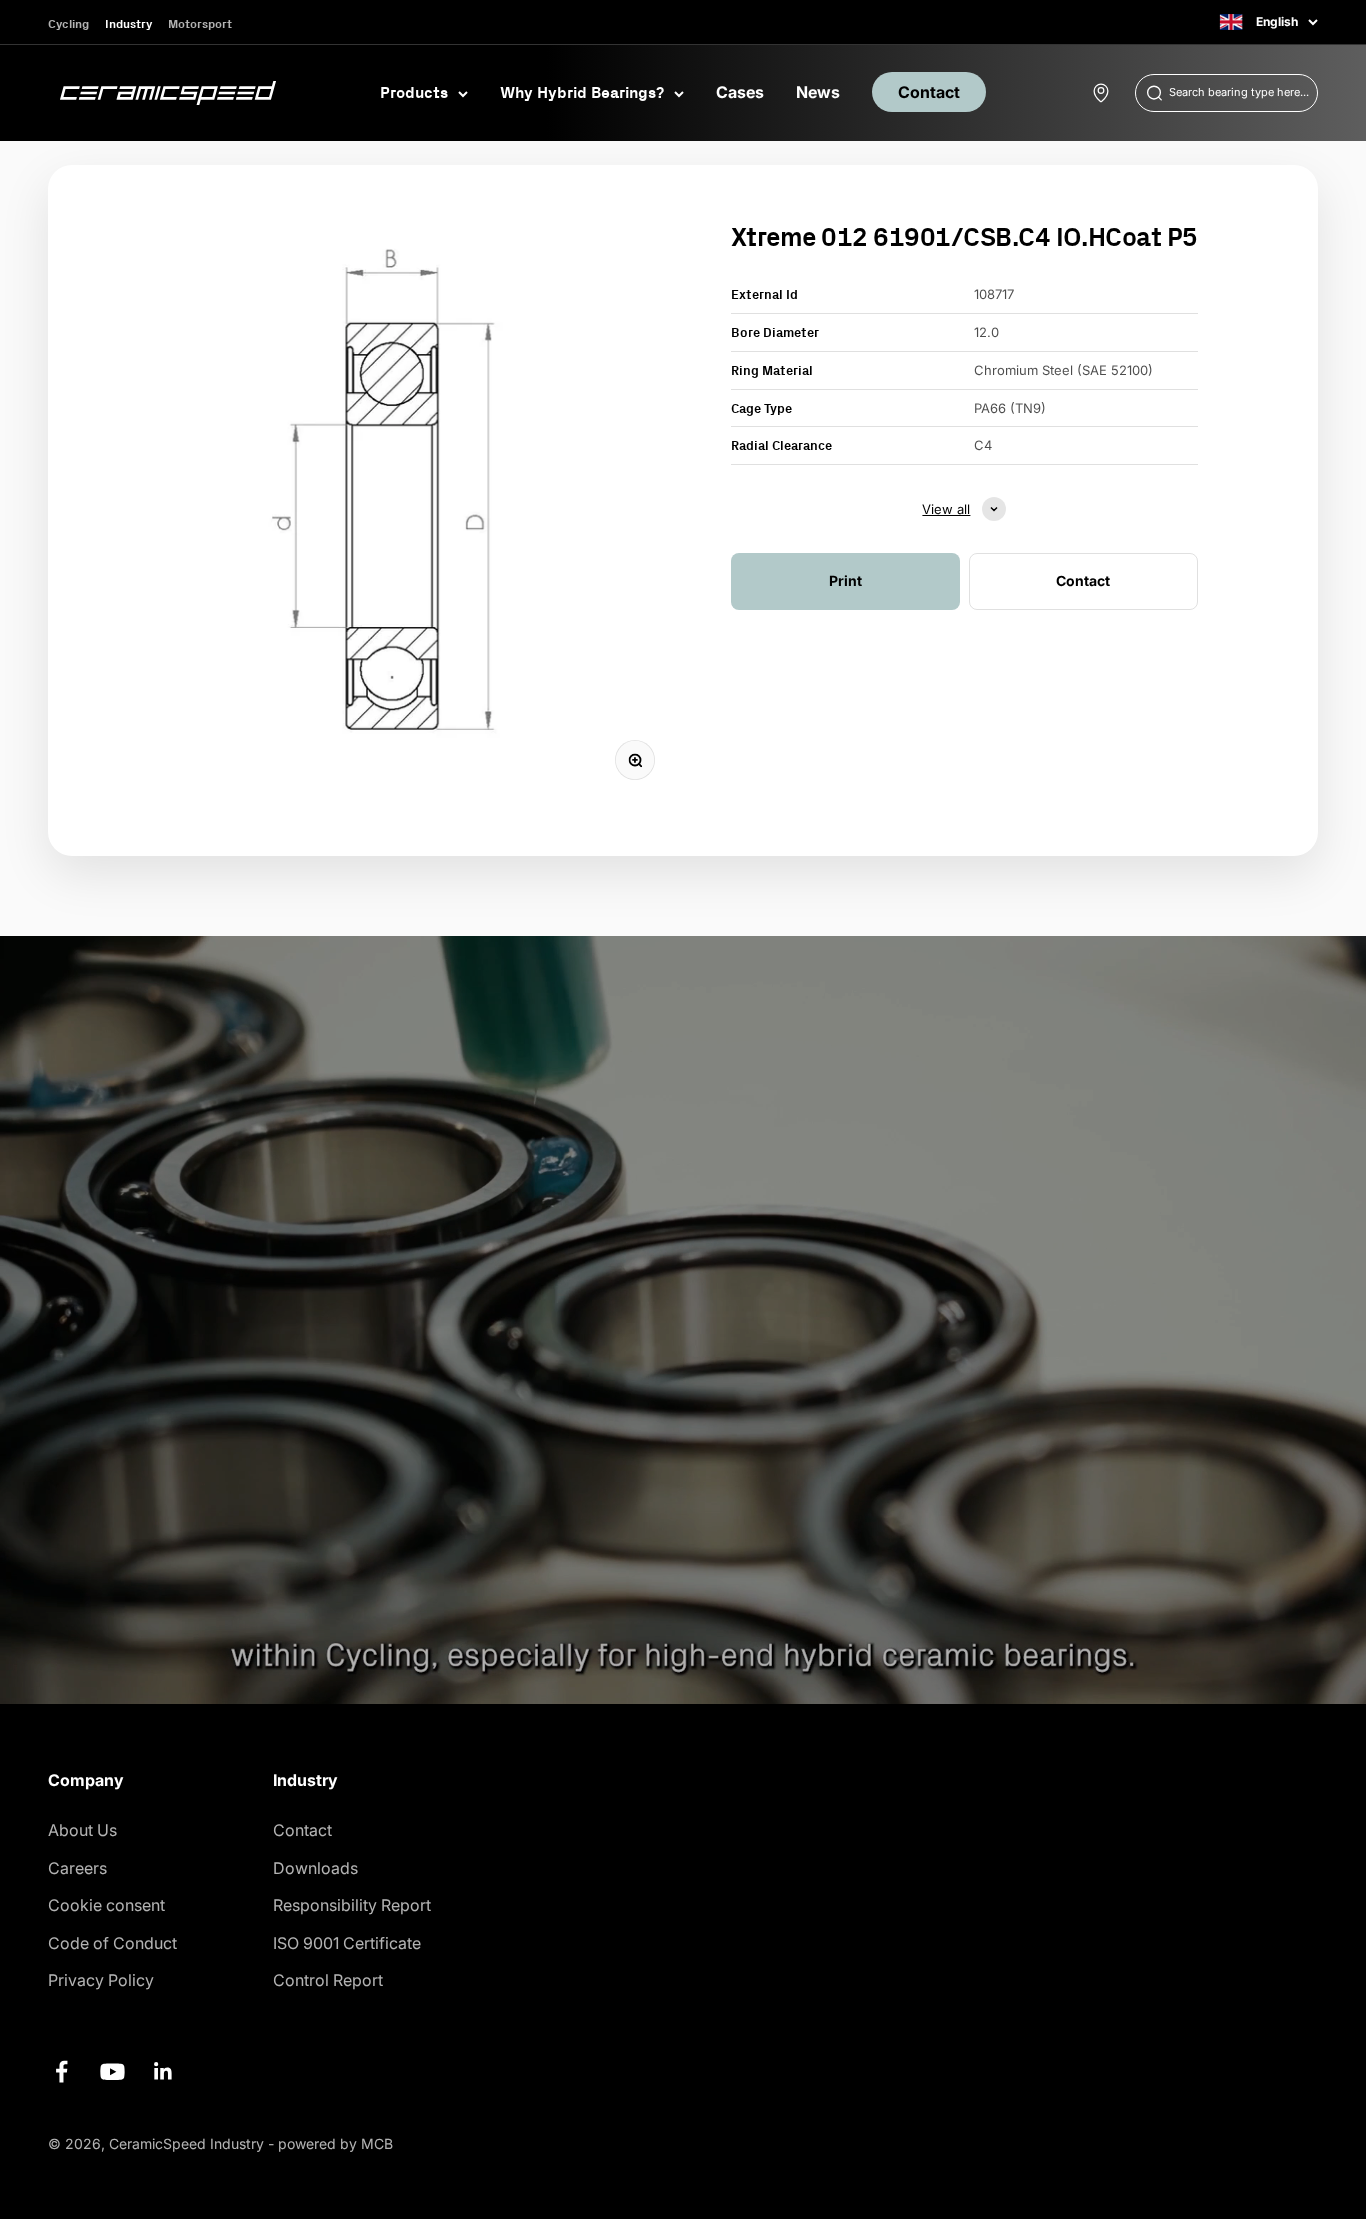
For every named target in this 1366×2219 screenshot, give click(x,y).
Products (414, 92)
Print (845, 580)
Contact (929, 92)
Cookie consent (106, 1905)
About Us (82, 1830)
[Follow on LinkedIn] (163, 2071)
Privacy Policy (101, 1980)
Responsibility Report (352, 1905)
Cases (740, 92)
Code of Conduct (112, 1943)
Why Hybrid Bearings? (582, 92)
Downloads (315, 1868)
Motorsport (200, 23)
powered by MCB (335, 2143)
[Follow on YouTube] (112, 2071)
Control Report (328, 1980)
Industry (128, 23)
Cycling (68, 23)
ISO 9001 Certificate (347, 1943)
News (818, 92)
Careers (77, 1868)
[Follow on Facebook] (61, 2071)
